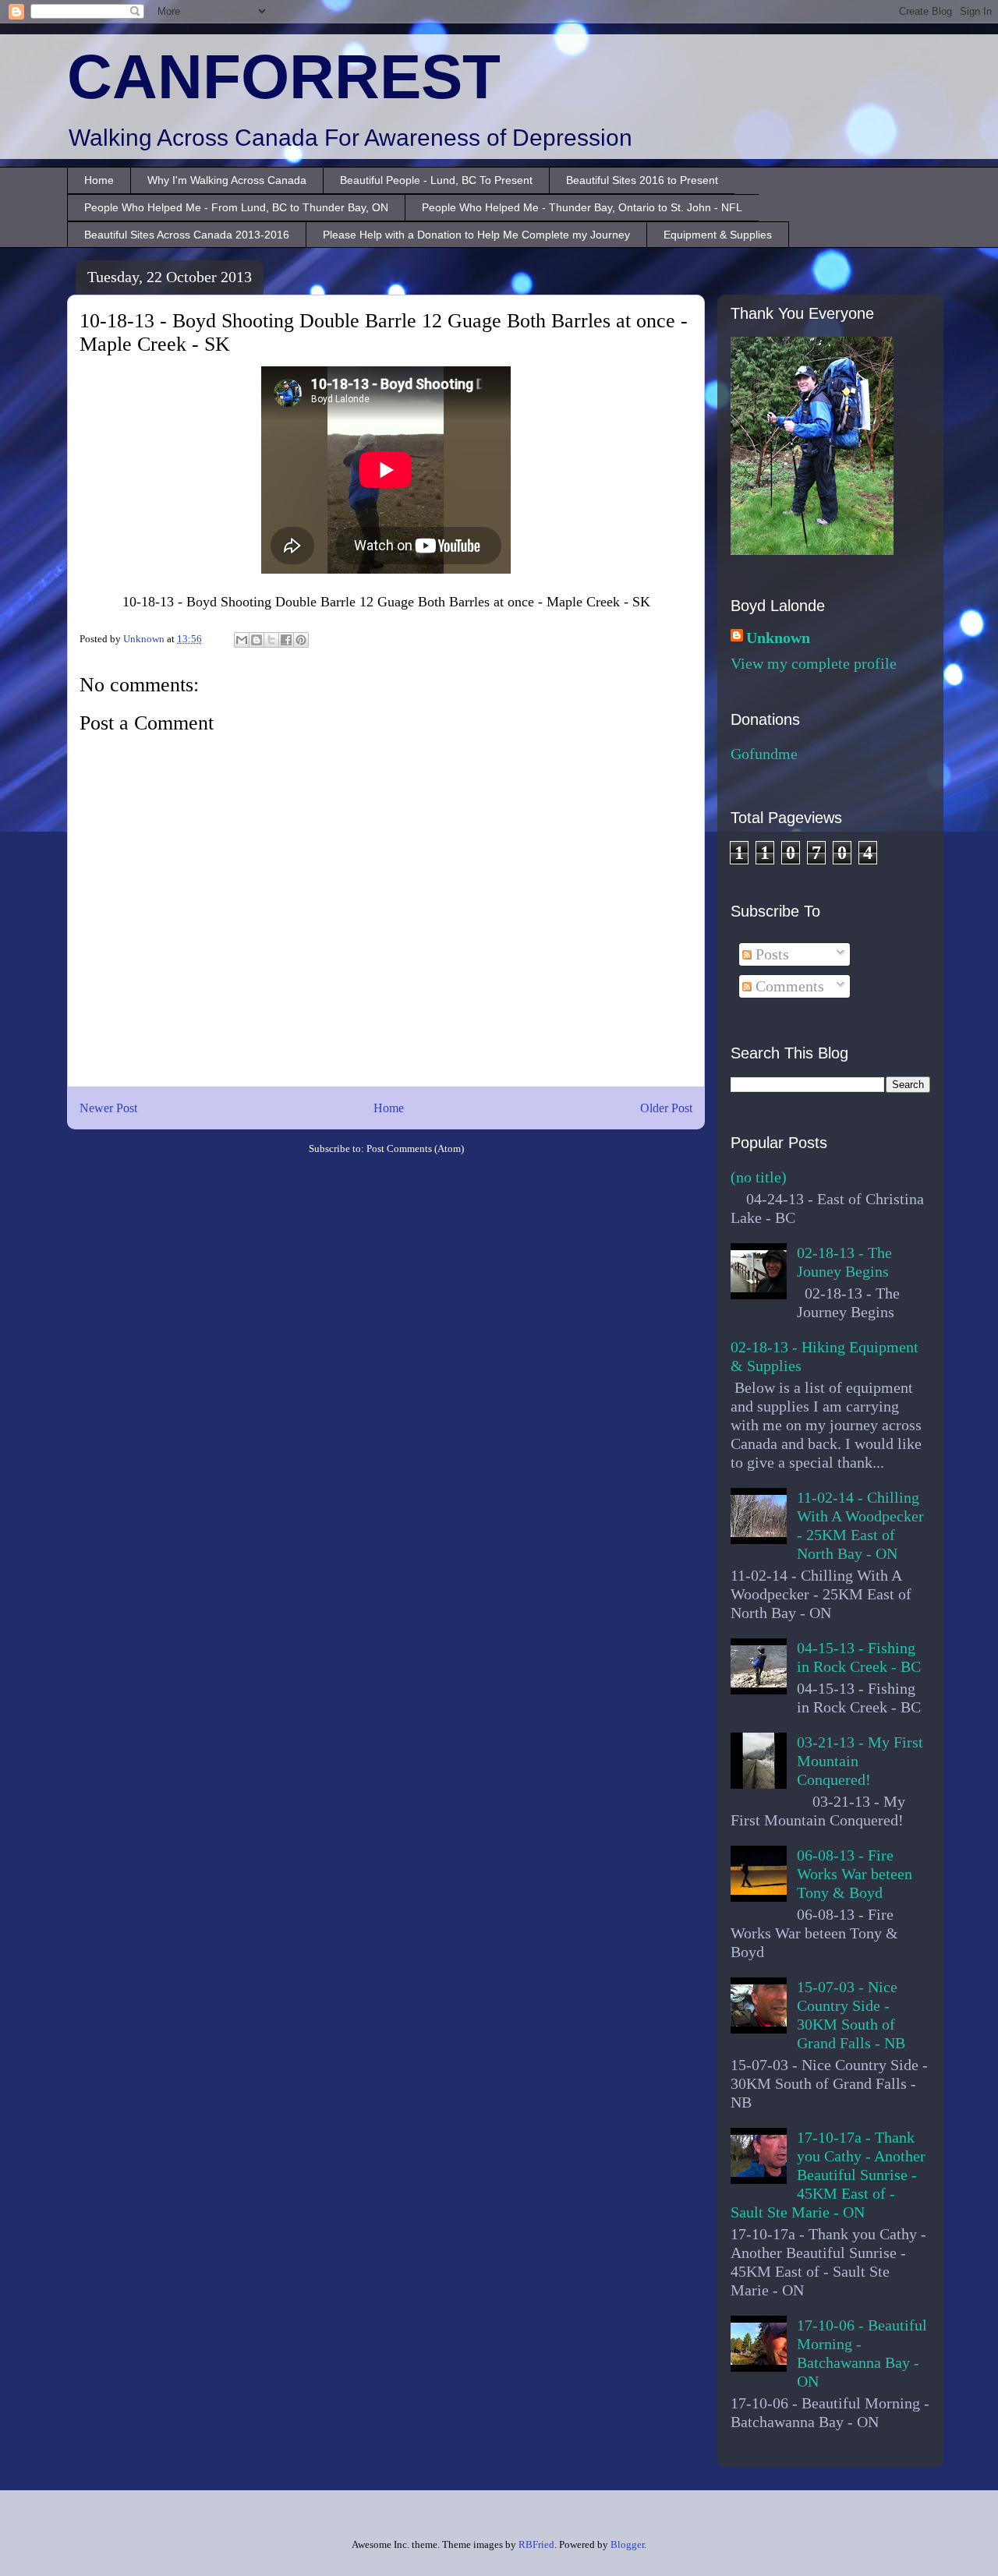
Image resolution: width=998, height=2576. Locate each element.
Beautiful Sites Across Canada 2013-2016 (187, 235)
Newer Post (108, 1108)
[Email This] (242, 640)
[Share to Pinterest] (301, 640)
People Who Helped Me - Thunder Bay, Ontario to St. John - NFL (582, 207)
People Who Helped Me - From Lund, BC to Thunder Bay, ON (236, 207)
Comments (788, 986)
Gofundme (764, 754)
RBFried (536, 2544)
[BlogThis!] (257, 640)
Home (99, 180)
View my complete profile (814, 663)
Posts (770, 954)
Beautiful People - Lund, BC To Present (436, 180)
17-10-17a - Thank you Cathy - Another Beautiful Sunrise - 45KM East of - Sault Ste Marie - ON (828, 2175)
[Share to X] (271, 640)
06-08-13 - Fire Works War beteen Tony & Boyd (855, 1874)
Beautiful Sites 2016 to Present (642, 180)
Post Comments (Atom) (415, 1148)
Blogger (627, 2544)
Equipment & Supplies (718, 235)
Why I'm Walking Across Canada (227, 180)
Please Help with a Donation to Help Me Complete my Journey (476, 235)
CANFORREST (284, 77)
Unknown (778, 638)
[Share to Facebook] (286, 640)
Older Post (666, 1108)
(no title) (759, 1177)
